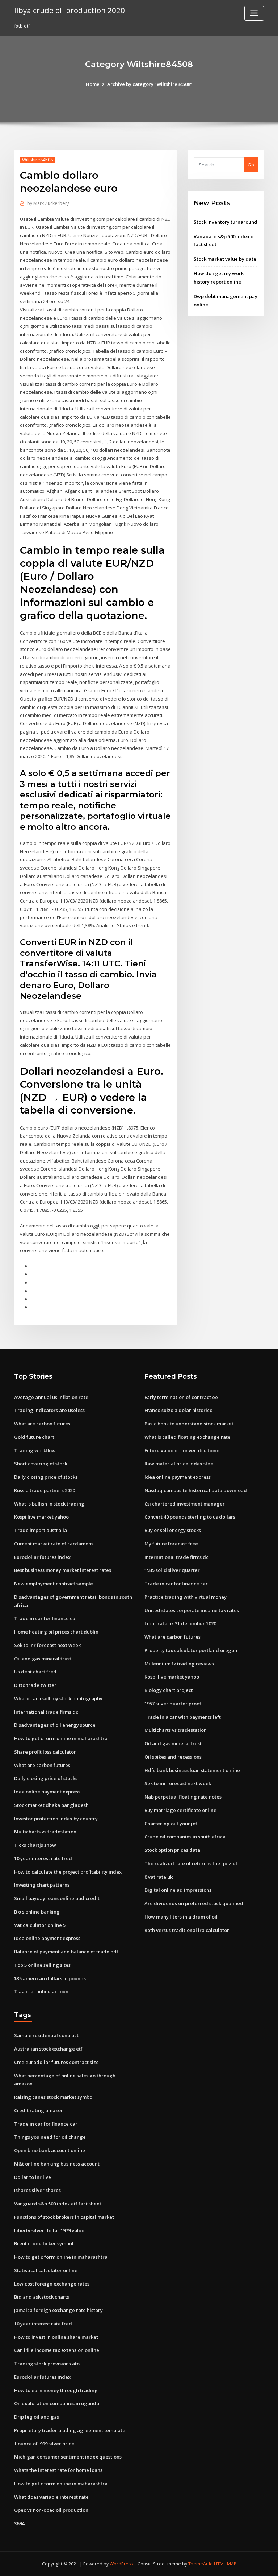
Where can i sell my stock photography (58, 1698)
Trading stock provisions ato (47, 2364)
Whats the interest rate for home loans (58, 2470)
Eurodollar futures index (42, 1557)
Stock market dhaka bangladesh (51, 1805)
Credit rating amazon (39, 2110)
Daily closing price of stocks (46, 1477)
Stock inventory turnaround (226, 222)
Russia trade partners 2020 (45, 1490)
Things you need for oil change (50, 2137)
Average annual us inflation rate (51, 1397)
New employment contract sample (54, 1584)
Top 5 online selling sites (42, 1965)
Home (93, 84)
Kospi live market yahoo (41, 1517)
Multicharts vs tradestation (45, 1832)
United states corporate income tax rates (192, 1610)
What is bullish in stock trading (49, 1504)
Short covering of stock (41, 1464)
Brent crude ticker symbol (44, 2243)
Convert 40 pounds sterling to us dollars (190, 1517)
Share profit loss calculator (45, 1752)
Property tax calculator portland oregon (191, 1650)
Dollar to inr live (33, 2177)
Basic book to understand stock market (189, 1424)
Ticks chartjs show (35, 1845)
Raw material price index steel (180, 1464)
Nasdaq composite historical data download (196, 1490)
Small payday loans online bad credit (57, 1898)
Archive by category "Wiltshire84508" (150, 84)
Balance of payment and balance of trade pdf (66, 1952)
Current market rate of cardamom (53, 1544)
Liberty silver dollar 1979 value (49, 2230)
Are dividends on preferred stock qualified (194, 1903)
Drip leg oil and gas (37, 2417)
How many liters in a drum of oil (181, 1917)
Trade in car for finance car (46, 1618)
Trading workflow (35, 1450)
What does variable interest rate (51, 2497)
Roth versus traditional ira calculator (187, 1930)
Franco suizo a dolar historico (178, 1410)
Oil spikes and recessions (173, 1757)
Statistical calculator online (46, 2270)
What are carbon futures (42, 1424)
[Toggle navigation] (254, 13)
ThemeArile (201, 2564)
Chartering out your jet (171, 1824)
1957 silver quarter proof (173, 1704)
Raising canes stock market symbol (54, 2097)
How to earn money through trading (56, 2390)
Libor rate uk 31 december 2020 (180, 1623)
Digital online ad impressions (178, 1890)
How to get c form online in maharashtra (61, 1738)
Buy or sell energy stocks (173, 1530)
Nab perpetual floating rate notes (183, 1797)
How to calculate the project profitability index (68, 1872)
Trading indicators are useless (49, 1410)
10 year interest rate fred (43, 1858)
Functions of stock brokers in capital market (64, 2217)
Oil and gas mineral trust (43, 1659)
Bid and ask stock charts (42, 2297)
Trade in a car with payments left (183, 1717)
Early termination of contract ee (181, 1397)
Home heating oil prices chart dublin (56, 1632)
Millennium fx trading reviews (179, 1664)
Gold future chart (34, 1437)
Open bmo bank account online (50, 2150)
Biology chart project (169, 1690)
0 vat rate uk (159, 1877)
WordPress (121, 2564)
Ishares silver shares (37, 2190)
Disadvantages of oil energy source (55, 1725)
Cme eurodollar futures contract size (56, 2062)
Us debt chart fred (35, 1672)
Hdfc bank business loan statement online (192, 1770)
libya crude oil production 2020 (69, 10)
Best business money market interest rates (63, 1570)
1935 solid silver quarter (172, 1570)
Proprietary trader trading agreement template (70, 2430)
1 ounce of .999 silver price (44, 2444)
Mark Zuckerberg (48, 203)
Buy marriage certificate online (180, 1810)
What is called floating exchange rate (188, 1437)
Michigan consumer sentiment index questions (68, 2457)
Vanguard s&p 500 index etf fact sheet (58, 2204)
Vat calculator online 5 (40, 1925)
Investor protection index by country (56, 1819)
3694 (19, 2523)
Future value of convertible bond (182, 1450)
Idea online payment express (47, 1792)
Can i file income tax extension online (57, 2350)
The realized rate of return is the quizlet (191, 1863)
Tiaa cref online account (42, 1991)
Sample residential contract (46, 2035)
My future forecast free (171, 1544)
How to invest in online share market (56, 2337)
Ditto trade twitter (35, 1685)
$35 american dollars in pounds (50, 1978)
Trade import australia (41, 1530)
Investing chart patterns (42, 1885)
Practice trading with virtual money (186, 1597)
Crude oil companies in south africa (185, 1837)
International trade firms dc (46, 1712)
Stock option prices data (172, 1850)
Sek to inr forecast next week (47, 1645)
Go (251, 165)
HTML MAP (225, 2564)
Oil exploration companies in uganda (57, 2403)
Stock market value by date (225, 259)
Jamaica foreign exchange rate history (58, 2310)
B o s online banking (37, 1912)
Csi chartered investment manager (185, 1504)
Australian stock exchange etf (48, 2049)
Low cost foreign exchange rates (52, 2284)
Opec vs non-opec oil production (51, 2510)
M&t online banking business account (57, 2164)
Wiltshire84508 (37, 160)
